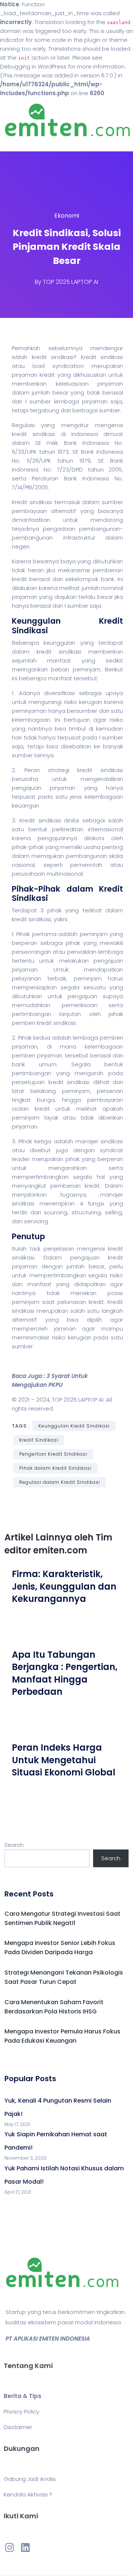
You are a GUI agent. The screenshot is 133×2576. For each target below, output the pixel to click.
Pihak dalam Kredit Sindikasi (55, 1468)
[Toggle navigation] (16, 144)
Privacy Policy (21, 2411)
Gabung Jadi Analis (30, 2479)
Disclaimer (18, 2427)
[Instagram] (10, 2548)
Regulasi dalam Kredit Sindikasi (60, 1482)
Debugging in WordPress (33, 66)
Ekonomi (67, 216)
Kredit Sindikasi (39, 1440)
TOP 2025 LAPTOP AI (71, 282)
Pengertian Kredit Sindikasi (53, 1454)
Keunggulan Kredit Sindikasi (74, 1426)
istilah (20, 357)
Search (14, 1845)
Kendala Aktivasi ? (28, 2494)
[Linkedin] (25, 2548)
